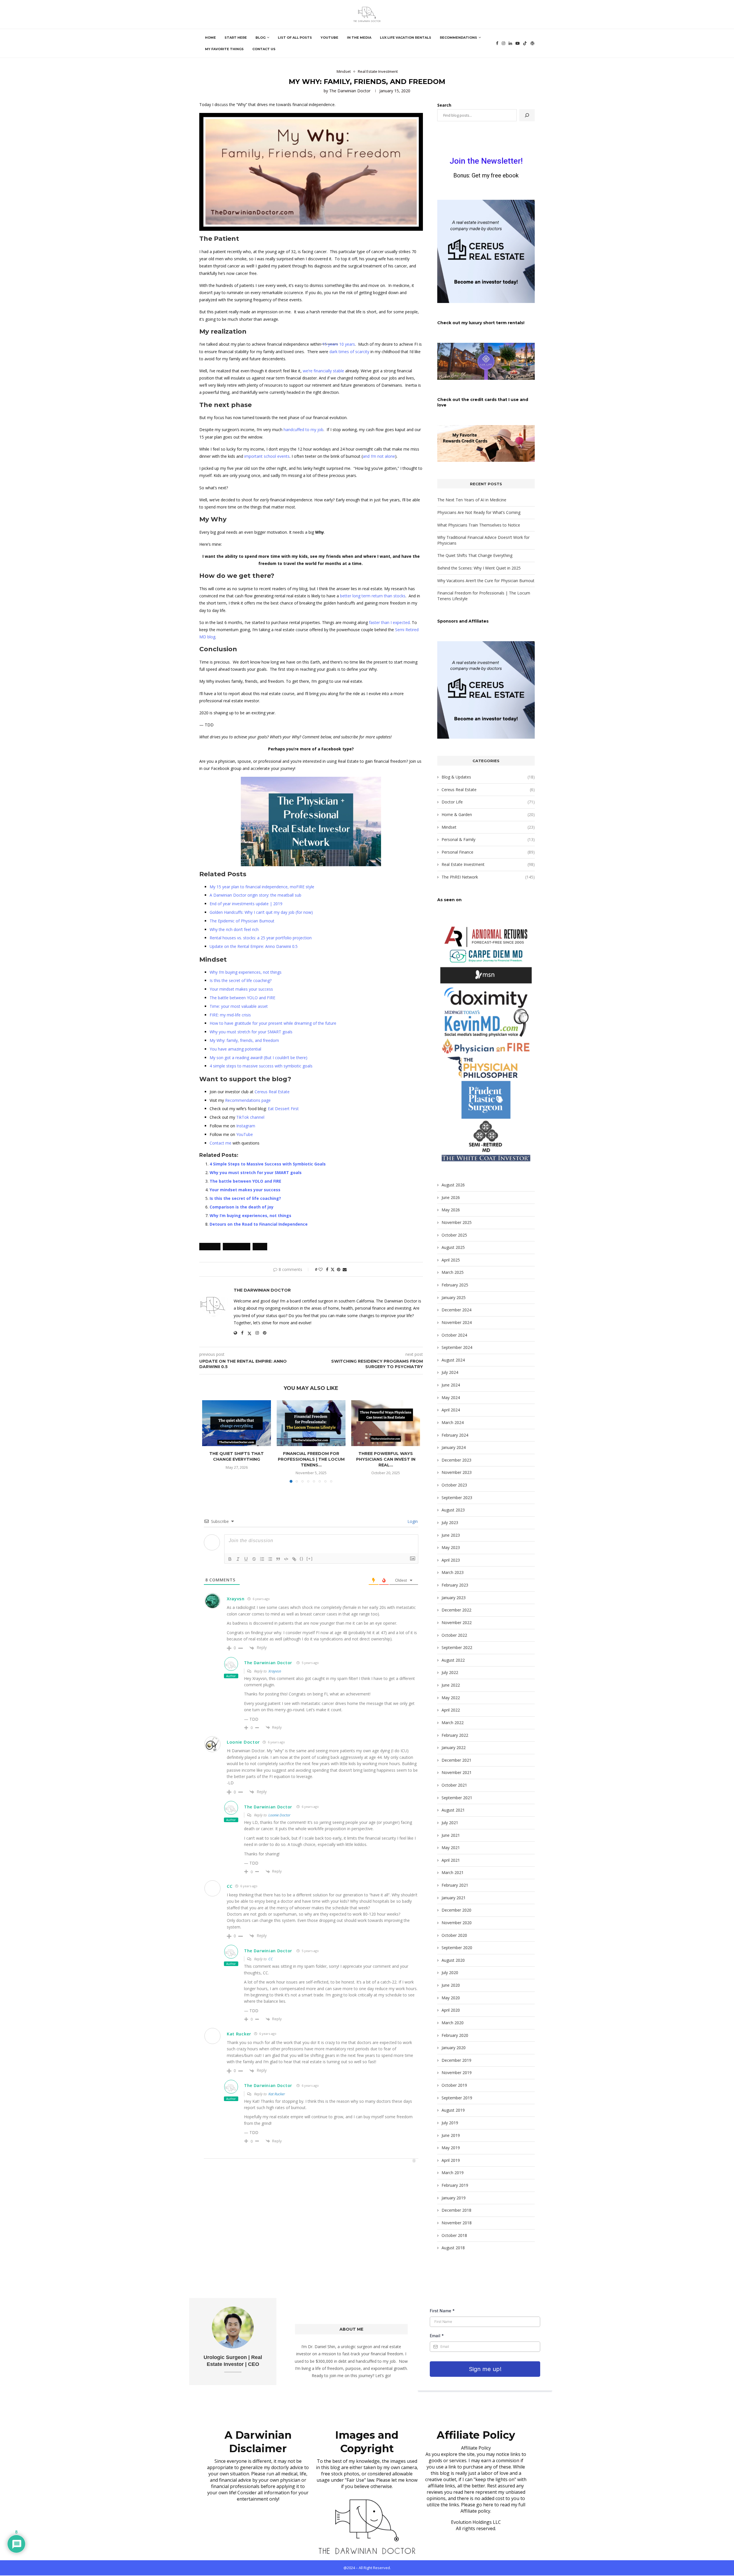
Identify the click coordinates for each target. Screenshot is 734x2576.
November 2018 (457, 2223)
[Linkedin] (510, 43)
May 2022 (451, 1698)
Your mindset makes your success (241, 989)
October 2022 (454, 1635)
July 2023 (450, 1522)
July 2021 (450, 1823)
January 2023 (454, 1598)
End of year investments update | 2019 (246, 904)
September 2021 (457, 1798)
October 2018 (454, 2235)
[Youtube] (518, 43)
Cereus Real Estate (272, 1092)
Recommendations (458, 38)
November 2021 (457, 1772)
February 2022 (455, 1735)
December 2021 (456, 1760)
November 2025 (457, 1222)
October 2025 (454, 1235)
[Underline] (246, 1559)
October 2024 (454, 1335)
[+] (310, 1559)
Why (260, 1247)
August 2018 (453, 2248)
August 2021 (453, 1810)
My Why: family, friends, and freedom (244, 1040)
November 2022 (457, 1623)
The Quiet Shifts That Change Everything (237, 1456)
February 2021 (455, 1885)
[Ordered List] (262, 1559)
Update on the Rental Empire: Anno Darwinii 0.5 (254, 946)
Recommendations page (248, 1100)
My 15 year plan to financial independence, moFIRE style (262, 887)
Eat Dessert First (283, 1109)
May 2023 (451, 1547)
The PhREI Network (488, 877)
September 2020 (457, 1948)
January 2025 (454, 1297)
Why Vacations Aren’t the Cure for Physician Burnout (486, 581)
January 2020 (454, 2048)
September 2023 (457, 1498)
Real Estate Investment (488, 864)
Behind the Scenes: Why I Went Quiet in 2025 (479, 568)
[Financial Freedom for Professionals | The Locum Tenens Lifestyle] (311, 1423)
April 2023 (451, 1560)
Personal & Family (488, 839)
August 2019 (453, 2110)
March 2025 (453, 1272)
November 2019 (457, 2073)
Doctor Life (488, 802)
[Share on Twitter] (333, 1269)
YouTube (329, 38)
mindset (210, 1247)
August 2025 (453, 1247)
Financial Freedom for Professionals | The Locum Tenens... (311, 1459)
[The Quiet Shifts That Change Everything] (237, 1423)
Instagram (246, 1126)
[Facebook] (497, 43)
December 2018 (456, 2210)
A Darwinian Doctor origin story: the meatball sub (255, 895)
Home (210, 38)
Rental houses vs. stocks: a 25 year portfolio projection (261, 938)
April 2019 (451, 2160)
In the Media (359, 38)
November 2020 (457, 1923)
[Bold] (230, 1559)
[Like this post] (321, 1269)
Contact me (220, 1143)
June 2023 (451, 1535)
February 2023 (455, 1585)
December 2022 (456, 1610)
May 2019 (451, 2148)
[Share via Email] (345, 1269)
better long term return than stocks (373, 596)
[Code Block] (286, 1559)
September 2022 (457, 1647)
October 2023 (454, 1485)
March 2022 (453, 1723)
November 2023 (457, 1472)
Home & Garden (488, 814)
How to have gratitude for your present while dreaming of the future (273, 1023)
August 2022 (453, 1660)
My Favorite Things (224, 49)
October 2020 (454, 1935)
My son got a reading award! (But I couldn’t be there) (258, 1058)
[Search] (527, 115)
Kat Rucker (239, 2034)
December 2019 (456, 2060)
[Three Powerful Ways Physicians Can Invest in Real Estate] (386, 1423)
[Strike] (254, 1559)
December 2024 (456, 1310)
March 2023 (453, 1572)
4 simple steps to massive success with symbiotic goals (261, 1066)
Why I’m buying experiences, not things (246, 972)
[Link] (294, 1559)
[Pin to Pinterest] (339, 1269)
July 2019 (450, 2123)
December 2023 (456, 1460)
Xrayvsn (236, 1599)
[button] (210, 1441)
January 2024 (454, 1447)
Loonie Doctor (243, 1742)
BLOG (260, 38)
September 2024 (457, 1347)
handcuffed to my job (303, 430)
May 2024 (451, 1397)
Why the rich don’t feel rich (234, 929)
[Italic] (238, 1559)
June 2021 (451, 1835)
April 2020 (451, 2010)
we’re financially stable (323, 371)
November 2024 (457, 1322)
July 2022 (450, 1672)
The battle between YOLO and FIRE (242, 998)
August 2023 (453, 1510)
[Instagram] (503, 43)
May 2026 (451, 1210)
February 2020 (455, 2035)
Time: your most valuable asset (239, 1006)
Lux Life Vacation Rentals (406, 38)
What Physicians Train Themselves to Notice (479, 525)
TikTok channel (250, 1117)
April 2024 (451, 1410)
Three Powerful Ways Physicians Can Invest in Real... (386, 1459)
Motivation (237, 1247)
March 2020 (453, 2023)
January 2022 (454, 1747)
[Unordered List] (270, 1559)
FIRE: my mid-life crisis (230, 1015)
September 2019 (457, 2098)
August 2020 (453, 1960)
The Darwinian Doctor (350, 91)
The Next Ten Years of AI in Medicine (472, 500)
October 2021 (454, 1785)
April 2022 (451, 1710)
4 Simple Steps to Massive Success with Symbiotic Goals (268, 1164)
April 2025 (451, 1260)
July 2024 (450, 1372)
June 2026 (451, 1197)
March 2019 (453, 2173)
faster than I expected (389, 622)
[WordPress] (532, 43)
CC (271, 1959)
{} (302, 1559)
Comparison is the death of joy (242, 1207)
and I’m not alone (379, 456)
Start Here (236, 38)
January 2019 (454, 2198)
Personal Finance (488, 852)
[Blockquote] (278, 1559)
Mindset (488, 827)
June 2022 (451, 1685)
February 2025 (455, 1285)
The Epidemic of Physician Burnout (242, 921)
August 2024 (453, 1360)
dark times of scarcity (349, 352)
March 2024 (453, 1422)
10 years (347, 344)
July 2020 (450, 1972)
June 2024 (451, 1385)
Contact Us (264, 49)
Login (412, 1521)
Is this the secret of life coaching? (241, 980)
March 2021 (453, 1872)
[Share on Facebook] (327, 1269)
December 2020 (456, 1910)
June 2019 (451, 2135)
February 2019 (455, 2185)
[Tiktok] (525, 43)
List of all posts (295, 38)
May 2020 (451, 1998)
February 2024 (455, 1435)
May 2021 (451, 1848)
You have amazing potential (235, 1049)
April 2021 (451, 1860)
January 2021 (454, 1898)
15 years (330, 344)
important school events (267, 456)
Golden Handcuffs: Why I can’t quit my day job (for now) (261, 912)
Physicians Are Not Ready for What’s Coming (479, 512)
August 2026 (453, 1185)
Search (444, 105)
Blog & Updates (488, 777)
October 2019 (454, 2085)
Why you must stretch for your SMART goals (251, 1032)
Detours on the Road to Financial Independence (259, 1224)
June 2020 (451, 1985)
